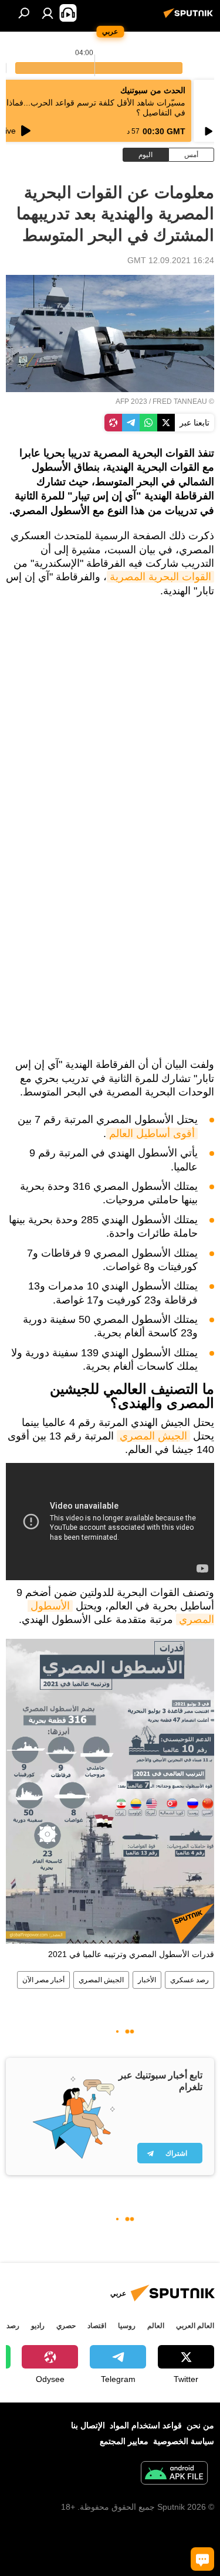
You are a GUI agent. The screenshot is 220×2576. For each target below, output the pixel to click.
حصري (66, 2326)
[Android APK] (174, 2474)
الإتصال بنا (88, 2425)
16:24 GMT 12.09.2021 (171, 260)
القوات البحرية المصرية (160, 577)
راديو (38, 2326)
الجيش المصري (153, 1436)
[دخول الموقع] (48, 13)
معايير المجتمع (124, 2441)
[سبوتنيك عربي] (190, 18)
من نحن (200, 2425)
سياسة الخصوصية (184, 2441)
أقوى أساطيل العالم (152, 1134)
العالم (156, 2326)
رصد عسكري (189, 1980)
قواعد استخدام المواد (146, 2425)
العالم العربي (195, 2326)
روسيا (127, 2326)
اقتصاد (97, 2326)
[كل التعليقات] (202, 2559)
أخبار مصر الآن (43, 1980)
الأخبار (147, 1980)
